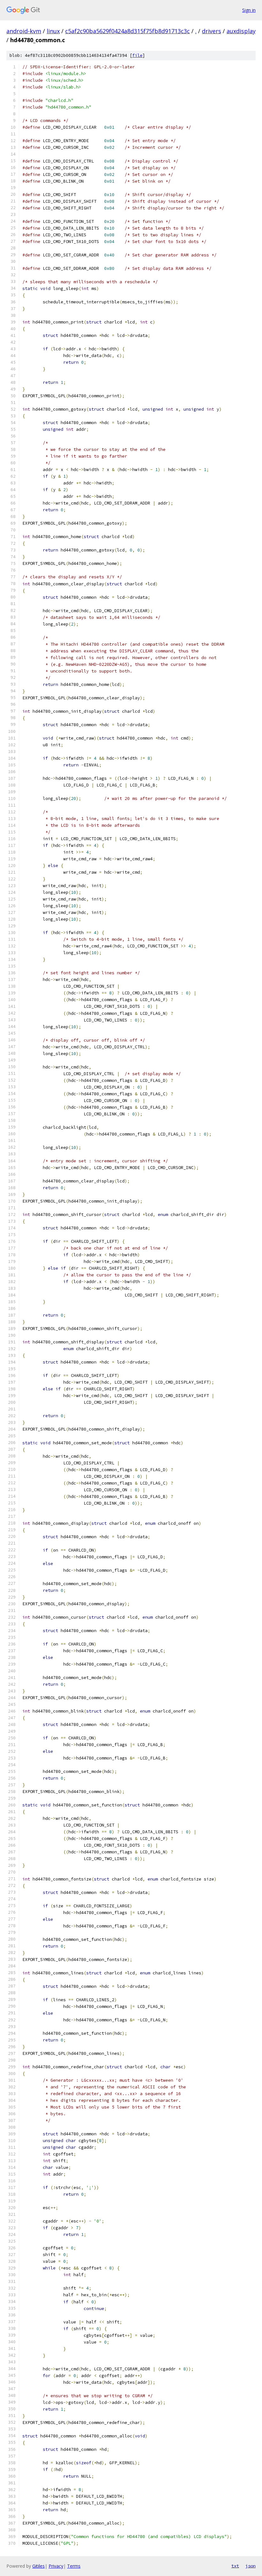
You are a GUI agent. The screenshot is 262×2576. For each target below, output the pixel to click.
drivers (212, 31)
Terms (74, 2566)
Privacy (56, 2566)
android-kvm (24, 31)
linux (53, 31)
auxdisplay (241, 31)
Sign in (249, 10)
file (137, 55)
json (250, 2566)
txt (235, 2566)
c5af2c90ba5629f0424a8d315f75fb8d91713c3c (127, 31)
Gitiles (39, 2566)
